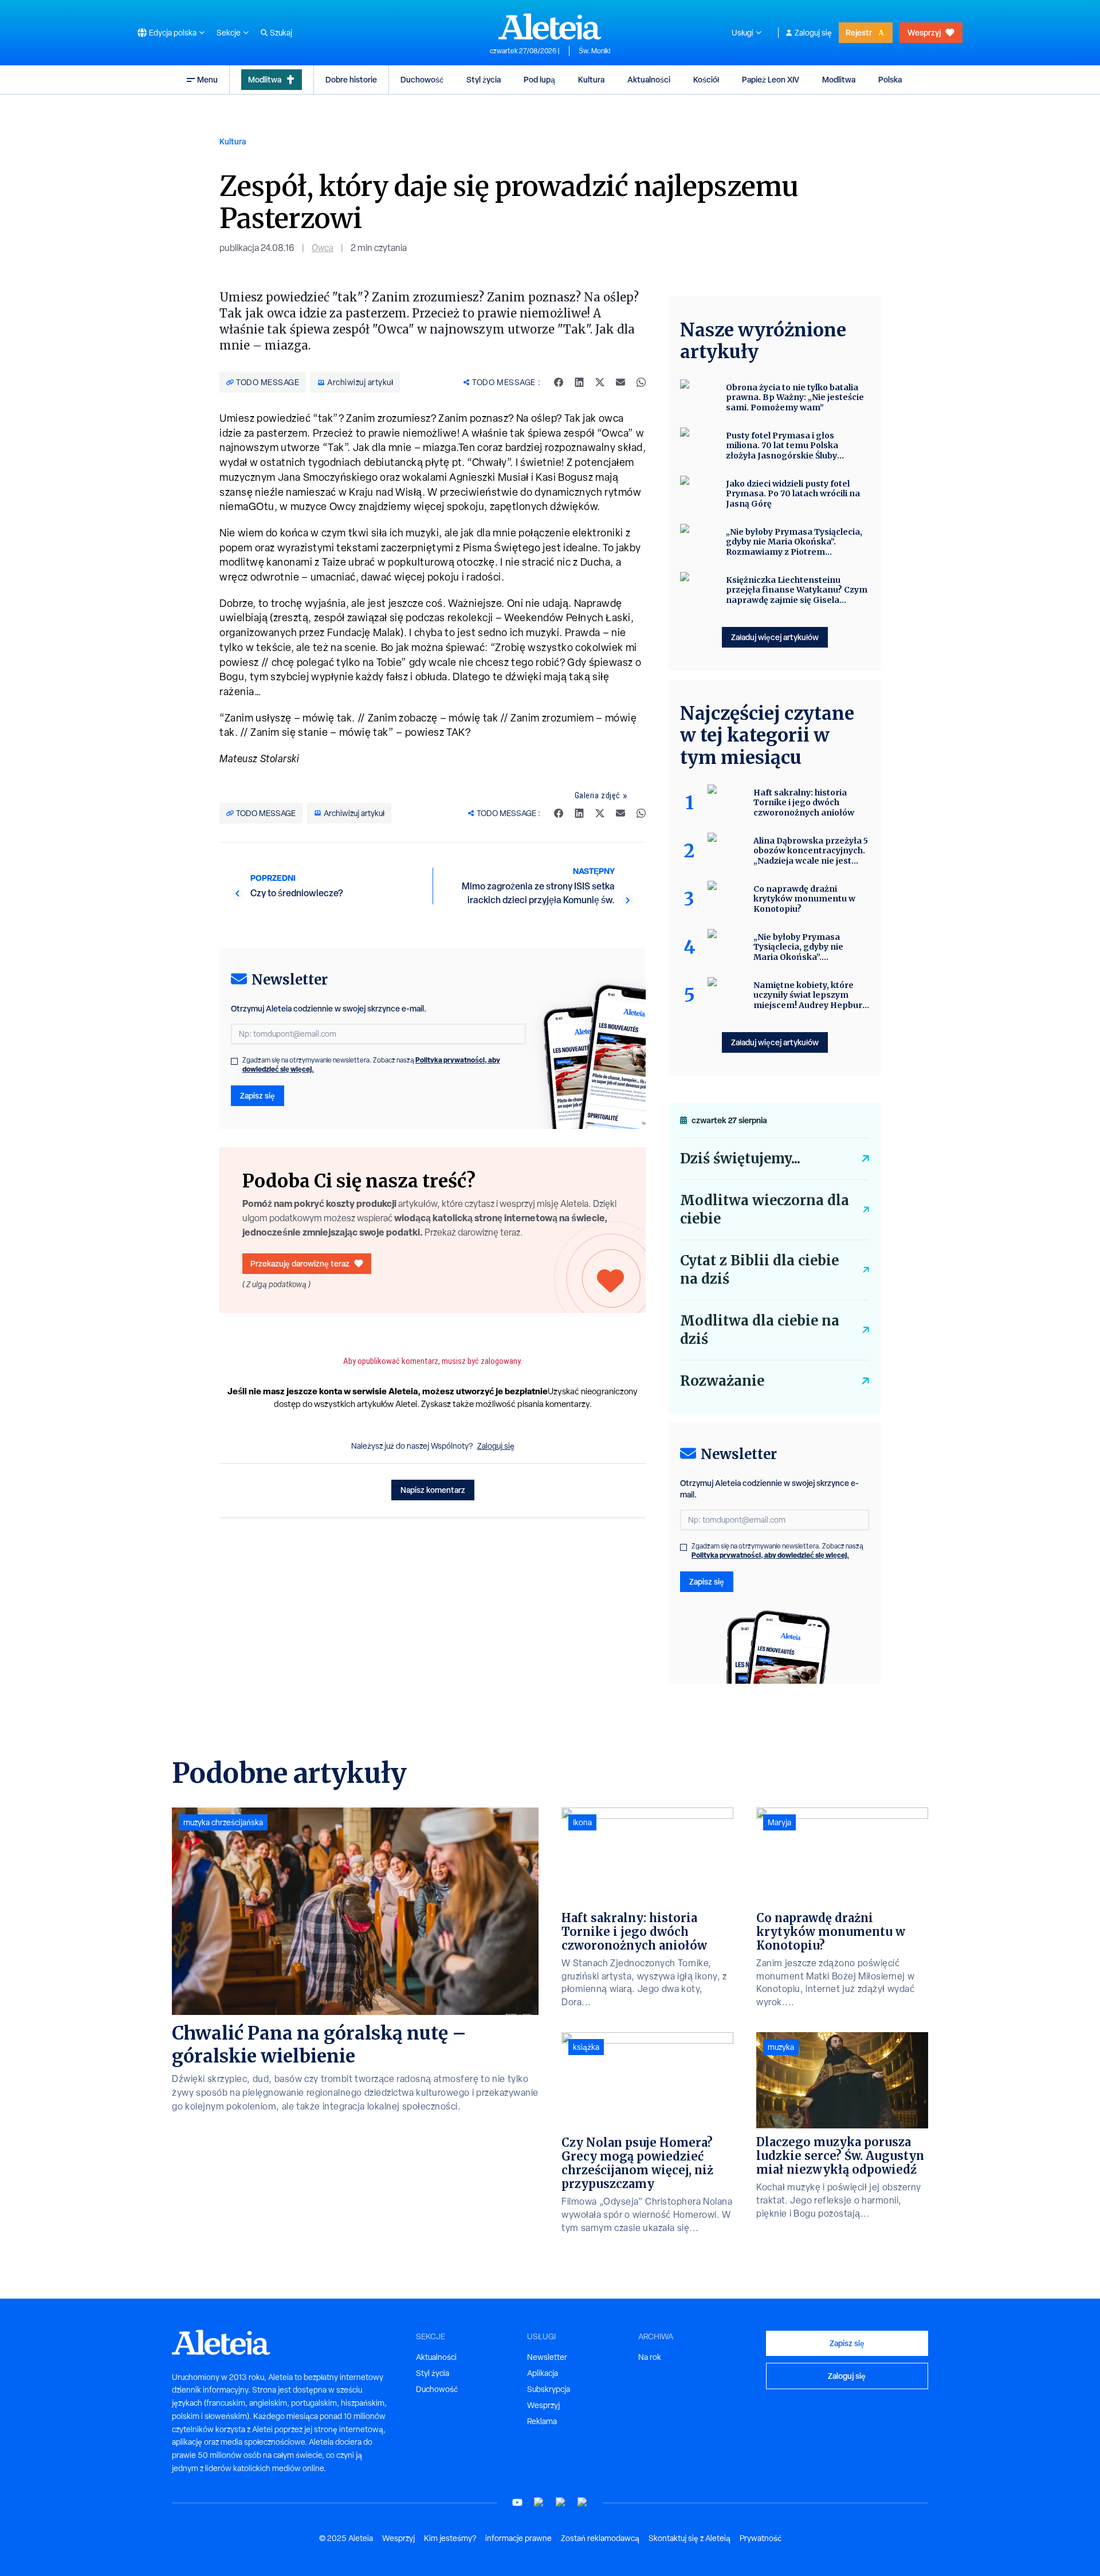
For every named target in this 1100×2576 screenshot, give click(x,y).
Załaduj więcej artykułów (775, 637)
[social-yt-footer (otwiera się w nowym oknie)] (517, 2502)
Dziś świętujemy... (740, 1158)
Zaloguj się (813, 33)
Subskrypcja (549, 2389)
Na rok (650, 2357)
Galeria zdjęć (598, 795)
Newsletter (547, 2357)
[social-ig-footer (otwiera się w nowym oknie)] (583, 2502)
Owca (323, 248)
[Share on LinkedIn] (579, 382)
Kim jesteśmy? (450, 2538)
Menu (207, 79)
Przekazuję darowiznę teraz (300, 1263)
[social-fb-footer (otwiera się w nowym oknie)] (539, 2502)
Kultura (591, 79)
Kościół (706, 79)
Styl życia (484, 79)
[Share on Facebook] (559, 382)
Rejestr (859, 32)
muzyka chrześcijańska (223, 1822)
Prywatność (761, 2538)
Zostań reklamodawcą (600, 2538)
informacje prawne (518, 2538)
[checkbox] (234, 1061)
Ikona (582, 1822)
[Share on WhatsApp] (641, 382)
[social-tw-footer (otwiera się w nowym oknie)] (561, 2502)
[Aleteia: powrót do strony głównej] (550, 26)
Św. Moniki (594, 51)
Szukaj (281, 33)
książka (586, 2047)
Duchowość (422, 79)
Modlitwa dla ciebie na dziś (760, 1330)
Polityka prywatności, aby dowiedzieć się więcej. (770, 1555)
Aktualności (649, 79)
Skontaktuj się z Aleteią (690, 2538)
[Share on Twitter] (600, 382)
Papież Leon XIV (771, 79)
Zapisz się (258, 1095)
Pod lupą (539, 79)
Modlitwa (265, 79)
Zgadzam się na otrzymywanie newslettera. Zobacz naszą (371, 1065)
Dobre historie (351, 79)
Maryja (779, 1822)
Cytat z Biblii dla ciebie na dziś (759, 1270)
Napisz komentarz (433, 1490)
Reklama (542, 2421)
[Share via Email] (620, 382)
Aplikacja (543, 2373)
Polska (890, 79)
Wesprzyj (924, 32)
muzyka (781, 2047)
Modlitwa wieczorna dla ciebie (765, 1209)
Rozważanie (722, 1381)
